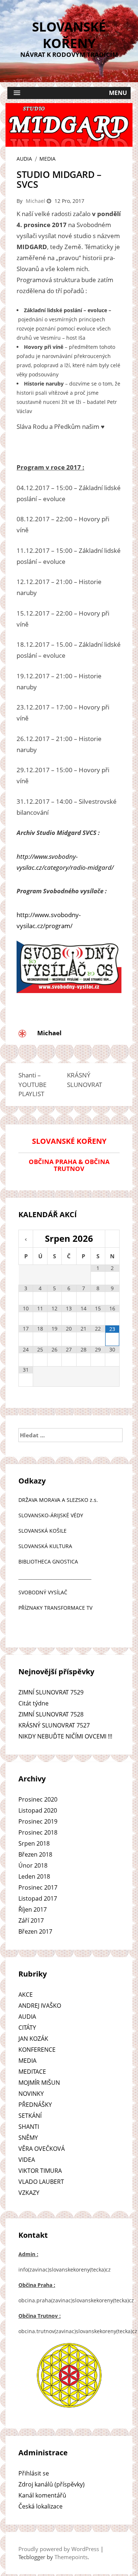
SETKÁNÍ (30, 2116)
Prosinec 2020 (38, 1799)
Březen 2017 (35, 1931)
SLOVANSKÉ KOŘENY (69, 35)
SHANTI (29, 2127)
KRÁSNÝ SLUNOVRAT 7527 (54, 1725)
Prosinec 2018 (38, 1832)
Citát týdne (33, 1703)
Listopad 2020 (38, 1810)
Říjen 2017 (33, 1909)
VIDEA (27, 2160)
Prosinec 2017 (38, 1887)
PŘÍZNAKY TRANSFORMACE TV (55, 1608)
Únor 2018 (33, 1865)
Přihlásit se (34, 2473)
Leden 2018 (34, 1876)
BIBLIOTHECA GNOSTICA (48, 1561)
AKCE (26, 1995)
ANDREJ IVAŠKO (40, 2006)
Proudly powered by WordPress (59, 2549)
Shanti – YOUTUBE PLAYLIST (32, 1084)
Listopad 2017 (38, 1898)
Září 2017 (31, 1920)
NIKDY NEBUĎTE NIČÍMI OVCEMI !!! (65, 1736)
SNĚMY (28, 2138)
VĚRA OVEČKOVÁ (42, 2149)
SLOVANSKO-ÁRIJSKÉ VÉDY (51, 1515)
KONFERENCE (37, 2050)
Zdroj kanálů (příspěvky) (52, 2484)
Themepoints (71, 2557)
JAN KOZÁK (33, 2039)
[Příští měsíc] (112, 1240)
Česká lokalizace (40, 2506)
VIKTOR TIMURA (40, 2171)
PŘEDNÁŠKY (35, 2105)
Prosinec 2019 (38, 1821)
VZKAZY (29, 2193)
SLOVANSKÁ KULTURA (45, 1546)
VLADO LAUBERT (41, 2182)
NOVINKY (31, 2094)
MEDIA (47, 159)
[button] (69, 93)
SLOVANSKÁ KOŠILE (43, 1531)
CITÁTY (27, 2028)
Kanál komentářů (42, 2495)
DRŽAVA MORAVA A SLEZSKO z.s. (58, 1500)
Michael (36, 201)
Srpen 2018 (34, 1843)
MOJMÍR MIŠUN (39, 2083)
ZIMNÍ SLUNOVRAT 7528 (51, 1714)
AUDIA (24, 159)
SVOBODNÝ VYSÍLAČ (43, 1592)
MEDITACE (32, 2072)
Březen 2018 (35, 1854)
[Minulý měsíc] (26, 1240)
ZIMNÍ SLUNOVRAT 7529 (51, 1692)
